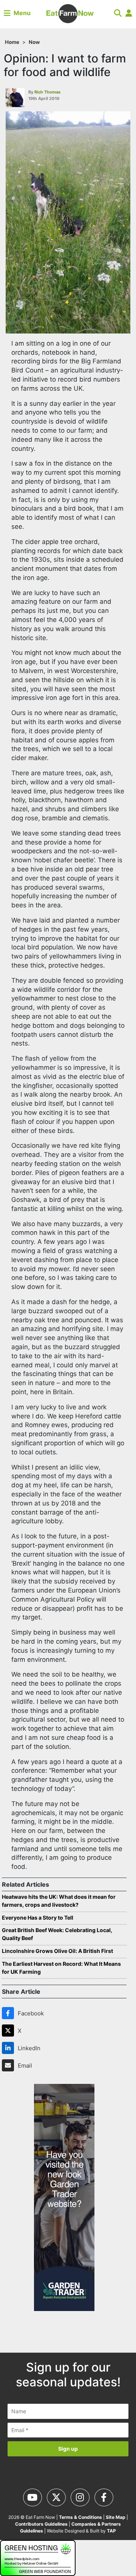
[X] (9, 2031)
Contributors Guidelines (41, 2524)
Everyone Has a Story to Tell (38, 1918)
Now (34, 42)
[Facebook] (9, 2013)
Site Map (116, 2517)
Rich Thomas (47, 92)
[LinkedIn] (9, 2048)
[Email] (9, 2065)
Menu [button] (21, 13)
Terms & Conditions (80, 2517)
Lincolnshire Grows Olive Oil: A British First (57, 1951)
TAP (111, 2531)
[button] (118, 13)
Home (12, 42)
